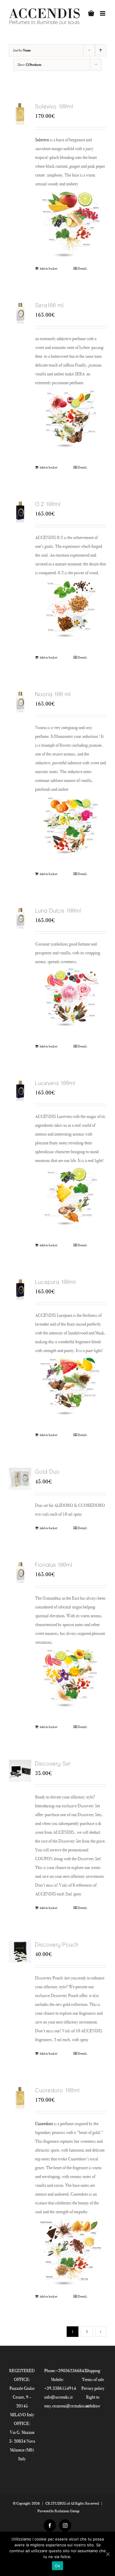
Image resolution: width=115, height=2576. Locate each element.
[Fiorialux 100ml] (20, 1572)
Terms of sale (93, 2379)
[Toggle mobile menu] (103, 13)
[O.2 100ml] (20, 511)
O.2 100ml (48, 504)
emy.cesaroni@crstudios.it (66, 2406)
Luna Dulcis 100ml (58, 911)
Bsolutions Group (67, 2511)
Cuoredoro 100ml (57, 2090)
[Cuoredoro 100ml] (20, 2098)
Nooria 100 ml (53, 694)
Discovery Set (53, 1764)
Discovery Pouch (57, 1945)
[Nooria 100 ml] (20, 701)
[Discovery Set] (20, 1771)
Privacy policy (93, 2388)
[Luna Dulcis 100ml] (20, 918)
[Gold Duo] (20, 1479)
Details (82, 268)
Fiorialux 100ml (54, 1565)
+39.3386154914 (60, 2388)
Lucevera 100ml (55, 1083)
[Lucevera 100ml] (20, 1090)
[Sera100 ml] (20, 313)
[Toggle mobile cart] (91, 13)
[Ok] (108, 2554)
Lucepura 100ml (55, 1282)
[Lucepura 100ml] (20, 1289)
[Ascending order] (101, 50)
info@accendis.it (58, 2397)
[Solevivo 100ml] (20, 114)
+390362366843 (71, 2371)
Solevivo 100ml (54, 106)
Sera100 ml (49, 305)
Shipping (93, 2371)
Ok (57, 2566)
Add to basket (48, 268)
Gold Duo (47, 1472)
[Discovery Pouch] (20, 1952)
